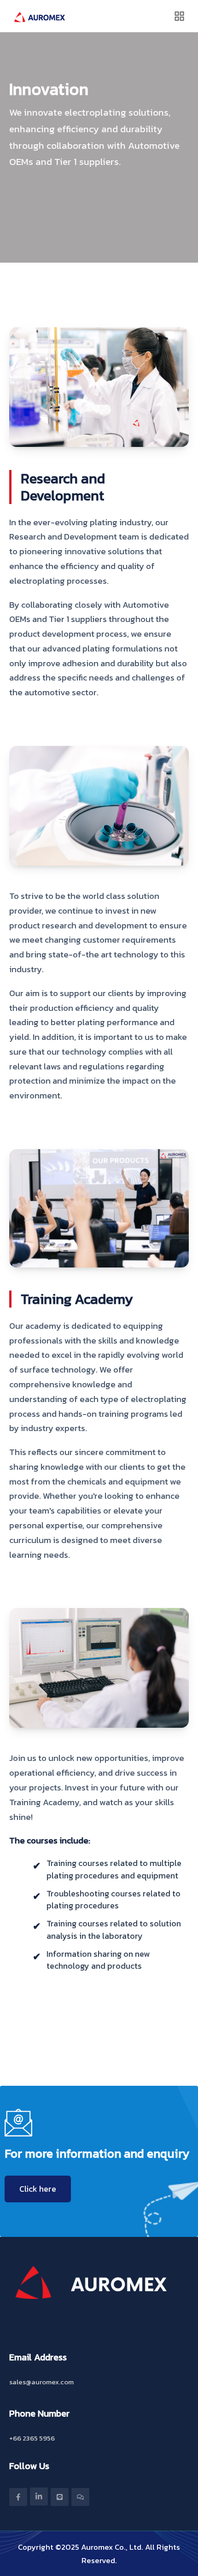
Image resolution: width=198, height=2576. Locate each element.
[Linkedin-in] (39, 2497)
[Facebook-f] (18, 2497)
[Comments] (80, 2497)
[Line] (60, 2497)
